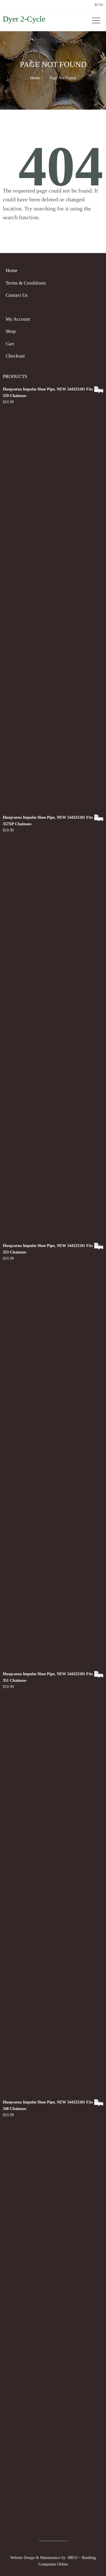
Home (35, 78)
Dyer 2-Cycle (24, 19)
